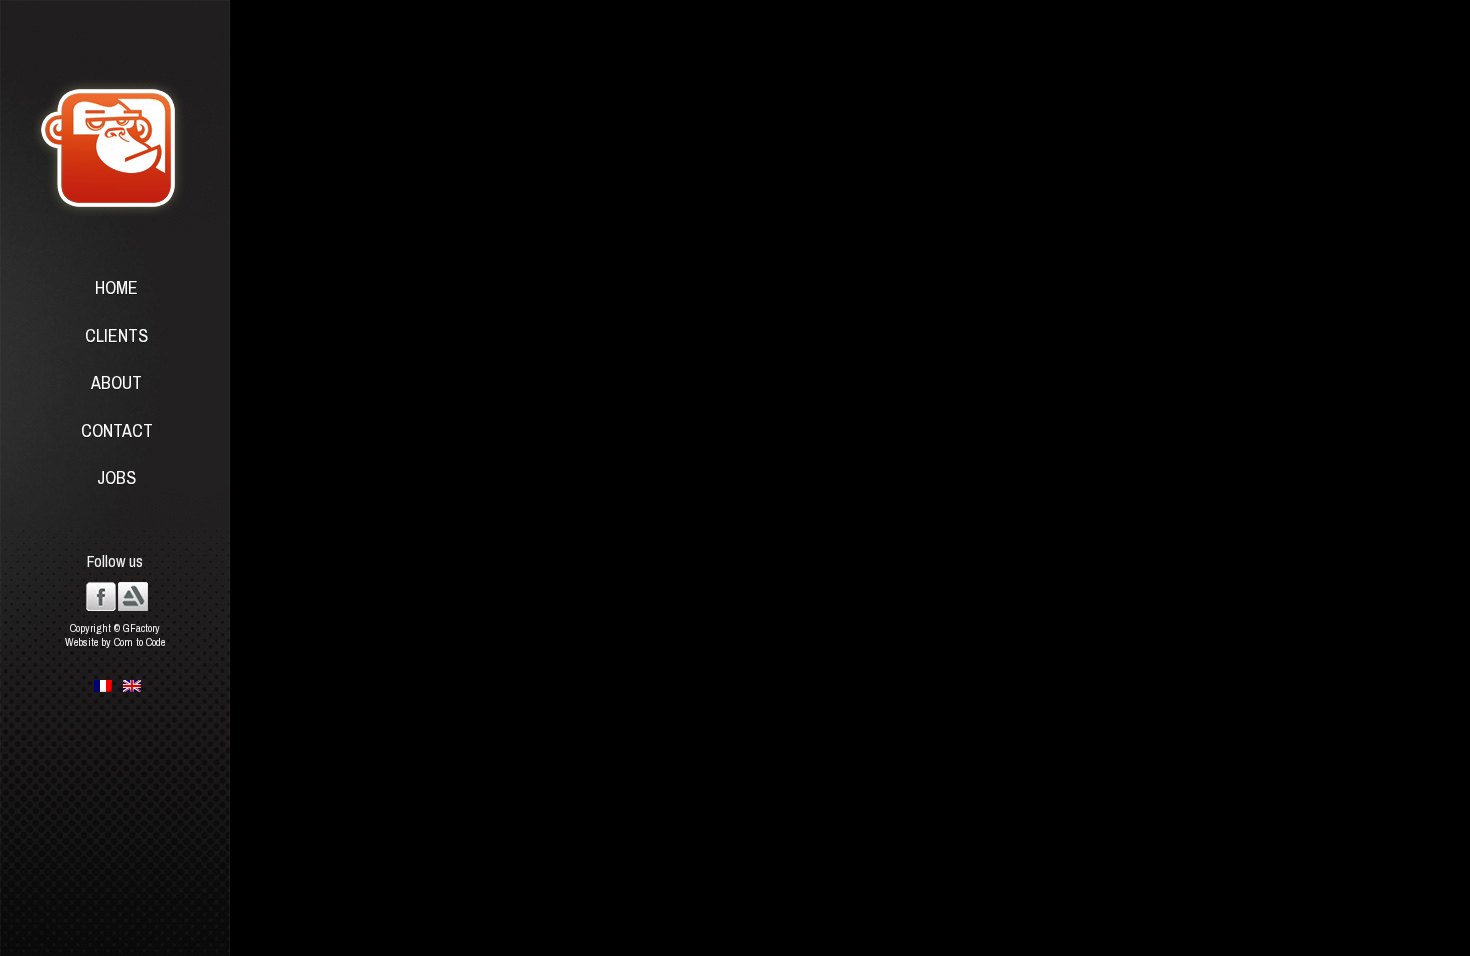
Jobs (116, 477)
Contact (117, 430)
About (116, 382)
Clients (116, 335)
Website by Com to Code (115, 642)
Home (116, 287)
